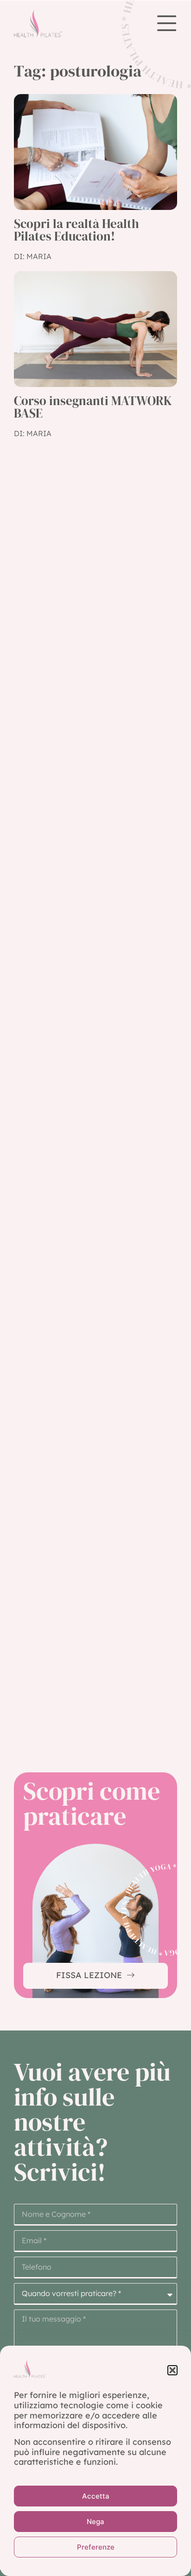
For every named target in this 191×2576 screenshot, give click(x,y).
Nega (95, 2522)
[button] (172, 2370)
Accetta (96, 2496)
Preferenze (96, 2547)
